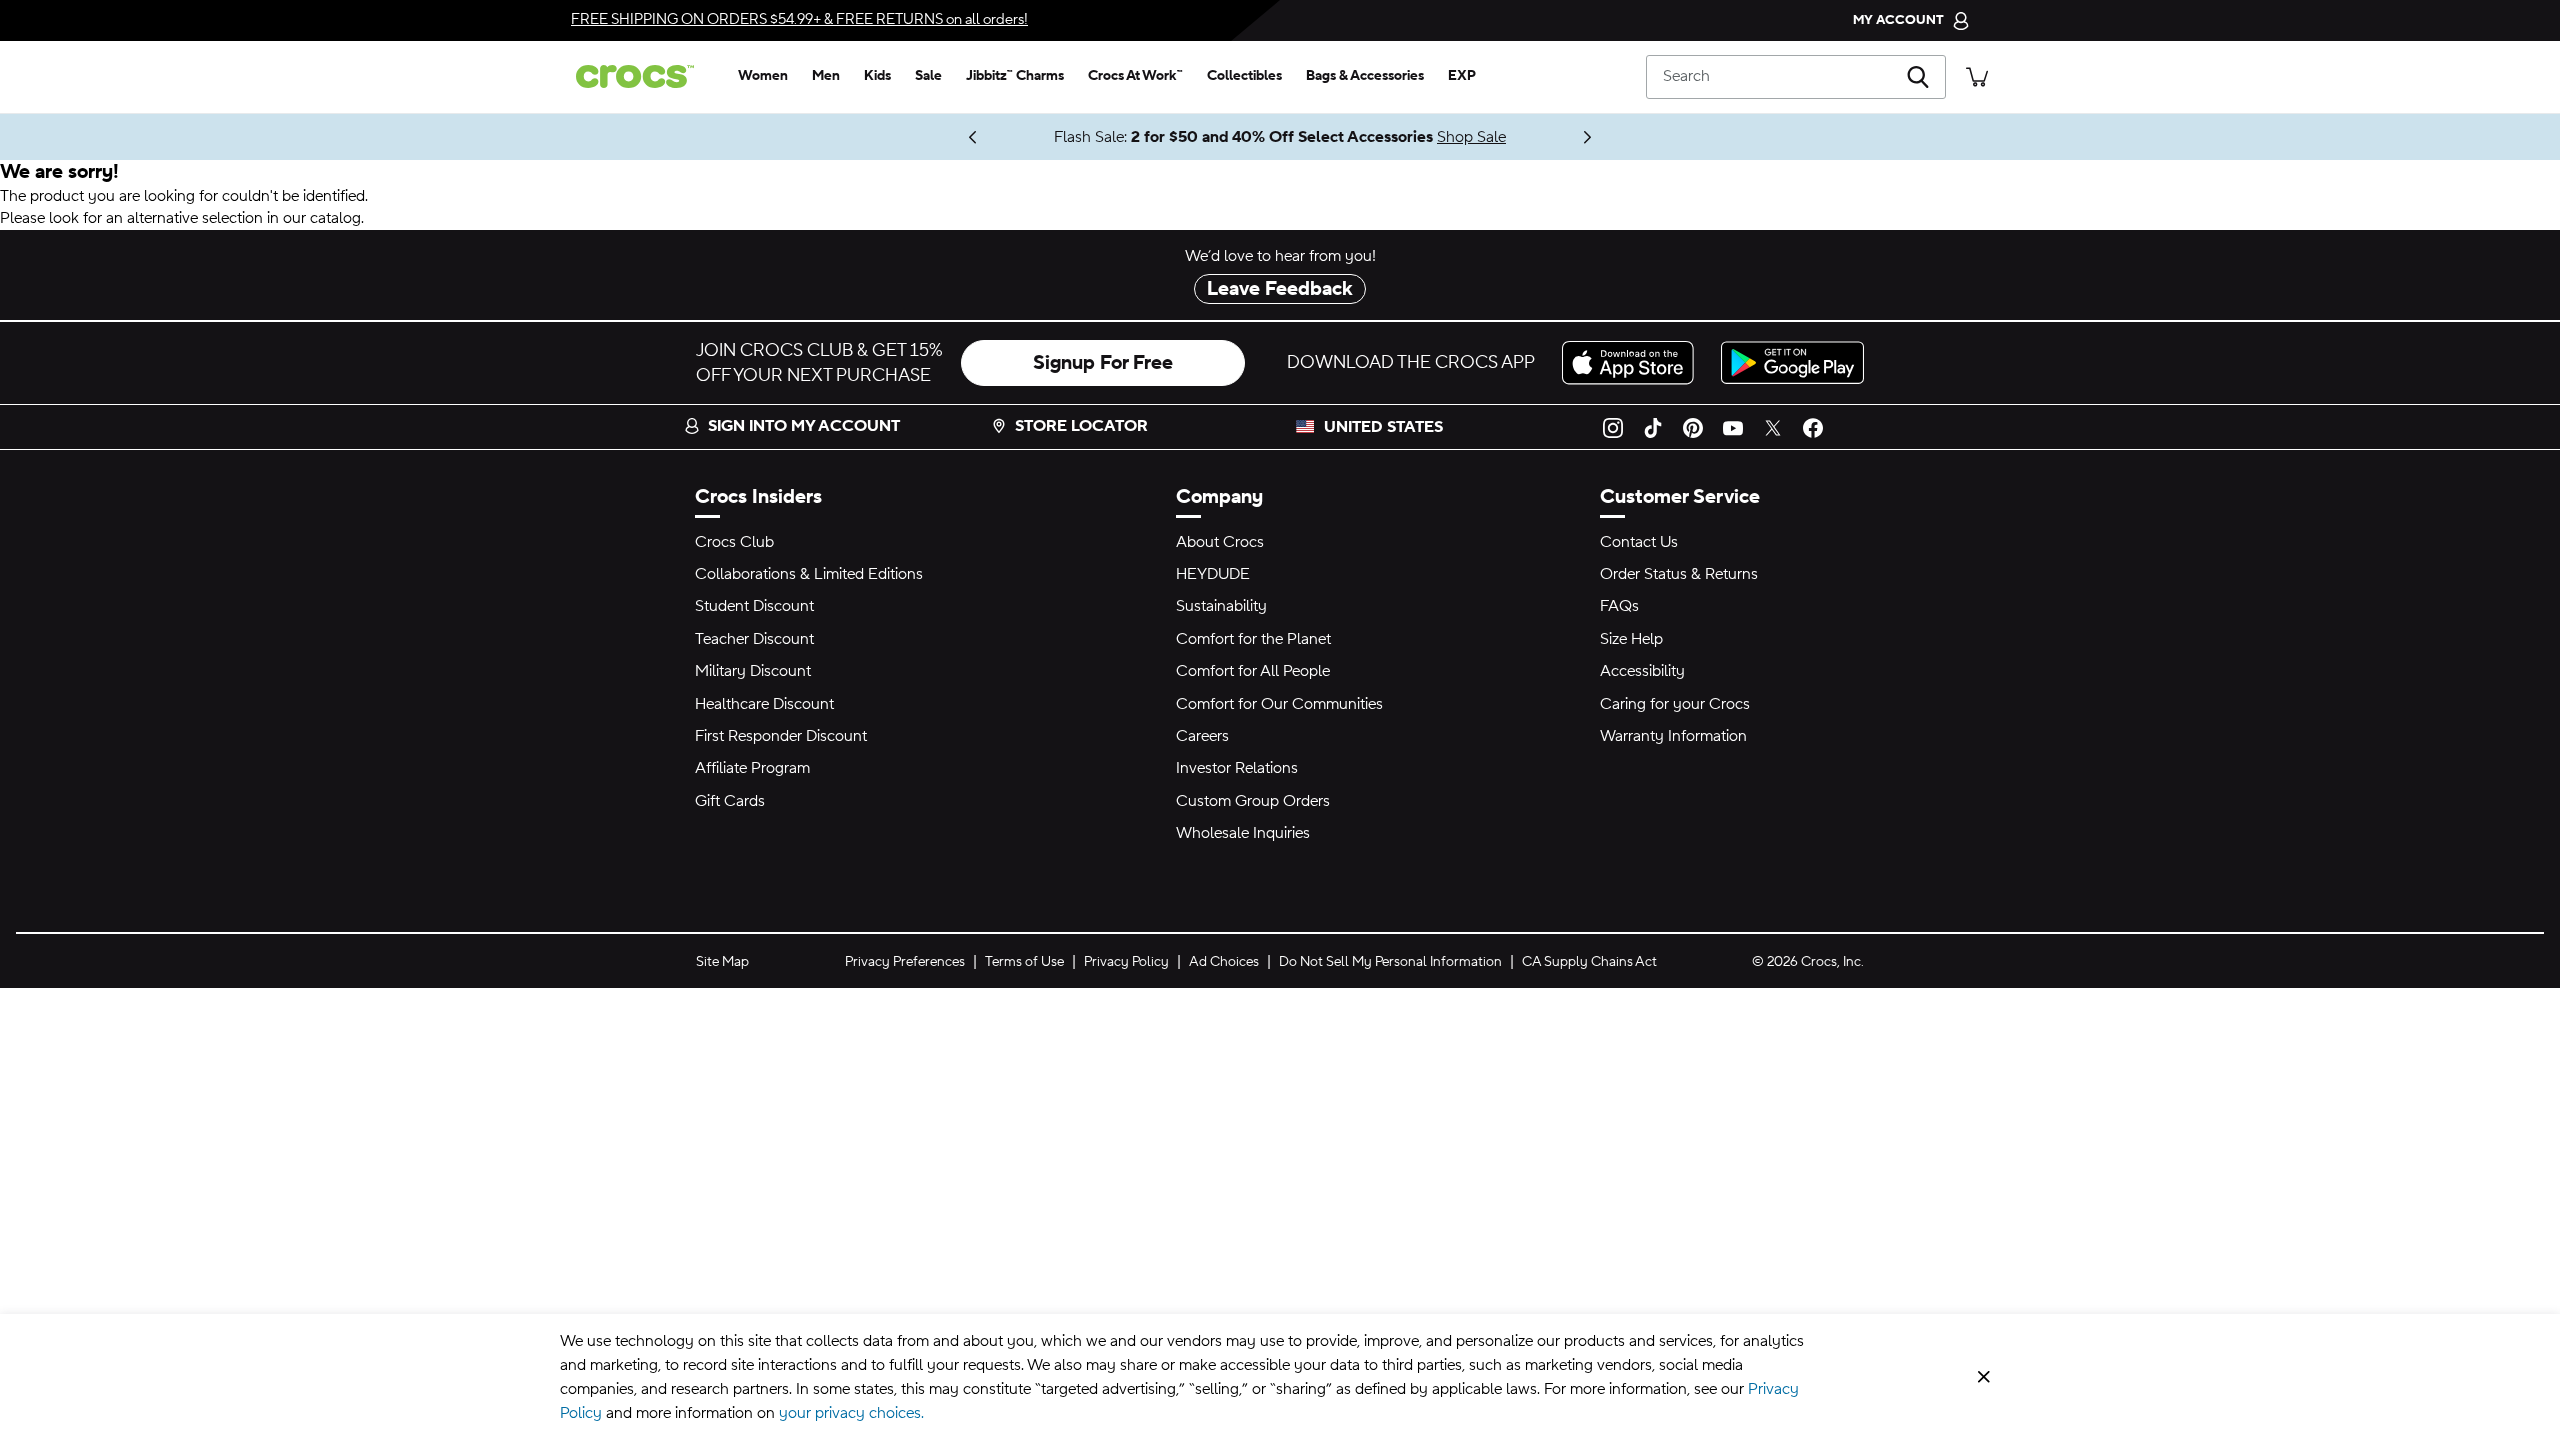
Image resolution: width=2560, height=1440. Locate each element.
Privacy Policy (1126, 962)
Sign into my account (804, 426)
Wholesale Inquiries (1243, 833)
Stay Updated (909, 137)
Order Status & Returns (1679, 574)
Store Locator (1081, 426)
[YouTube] (1733, 427)
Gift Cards (730, 801)
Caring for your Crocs (1675, 704)
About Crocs (1220, 542)
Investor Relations (1237, 768)
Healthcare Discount (764, 704)
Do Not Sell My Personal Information (1390, 962)
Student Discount (754, 606)
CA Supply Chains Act (1589, 962)
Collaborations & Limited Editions (809, 574)
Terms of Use (1024, 962)
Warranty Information (1673, 736)
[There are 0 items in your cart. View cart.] (1977, 76)
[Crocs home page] (643, 76)
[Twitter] (1773, 427)
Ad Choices (1224, 962)
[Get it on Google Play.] (1792, 362)
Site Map (722, 962)
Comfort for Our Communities (1279, 704)
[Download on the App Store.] (1633, 362)
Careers (1202, 736)
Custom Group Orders (1253, 801)
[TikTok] (1653, 427)
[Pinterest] (1693, 427)
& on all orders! (799, 19)
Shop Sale (1471, 137)
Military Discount (753, 671)
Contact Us (1639, 542)
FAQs (1619, 606)
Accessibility (1642, 671)
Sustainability (1221, 606)
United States (1383, 427)
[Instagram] (1613, 427)
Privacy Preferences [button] (905, 962)
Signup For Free (1103, 363)
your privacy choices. (851, 1413)
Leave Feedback (1280, 289)
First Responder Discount (781, 736)
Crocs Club (734, 542)
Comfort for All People (1253, 671)
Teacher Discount (754, 639)
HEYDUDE (1213, 574)
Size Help (1631, 639)
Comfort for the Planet (1253, 639)
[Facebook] (1813, 427)
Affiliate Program (752, 768)
